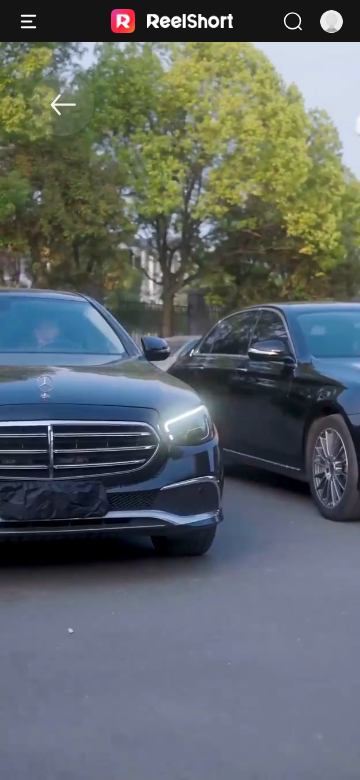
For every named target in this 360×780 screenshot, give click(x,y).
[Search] (292, 21)
